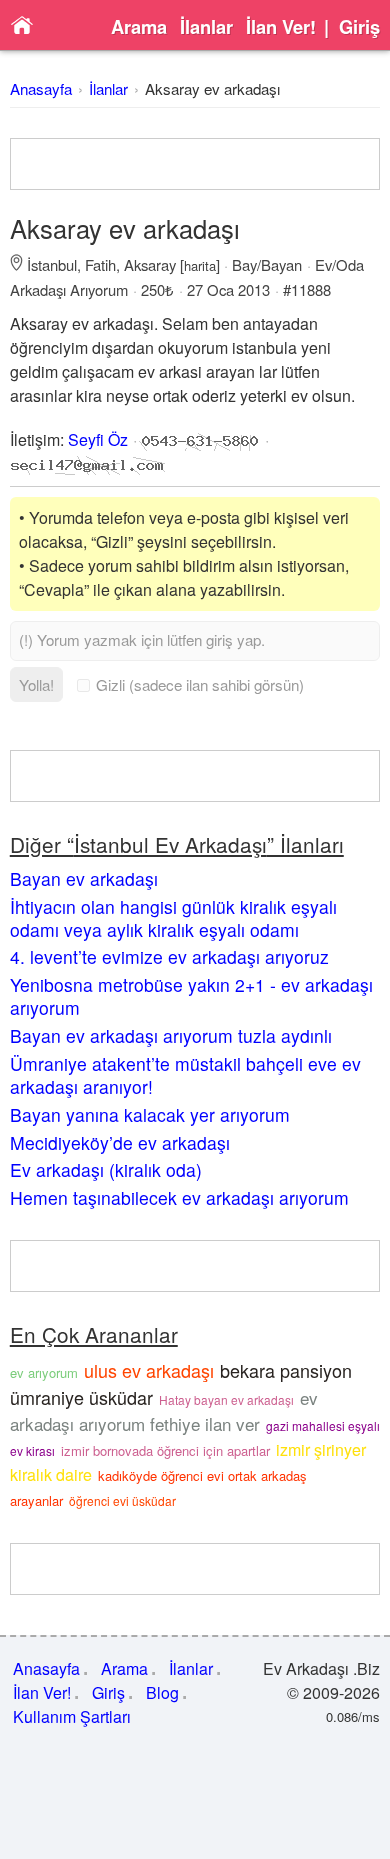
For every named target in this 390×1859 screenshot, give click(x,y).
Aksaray (150, 264)
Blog (162, 1692)
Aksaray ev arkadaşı (212, 88)
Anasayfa (41, 88)
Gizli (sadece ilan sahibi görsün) (200, 684)
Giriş (359, 27)
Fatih (100, 264)
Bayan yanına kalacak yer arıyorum (150, 1114)
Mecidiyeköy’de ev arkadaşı (120, 1142)
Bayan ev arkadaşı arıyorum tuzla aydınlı (171, 1035)
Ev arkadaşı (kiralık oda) (106, 1169)
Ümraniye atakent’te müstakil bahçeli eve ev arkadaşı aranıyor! (185, 1075)
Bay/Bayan (267, 264)
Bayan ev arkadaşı (84, 878)
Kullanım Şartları (72, 1716)
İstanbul (52, 264)
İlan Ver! (281, 27)
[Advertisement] (195, 164)
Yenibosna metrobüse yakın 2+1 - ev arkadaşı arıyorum (191, 996)
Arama (139, 27)
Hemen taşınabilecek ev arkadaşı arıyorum (179, 1197)
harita (200, 265)
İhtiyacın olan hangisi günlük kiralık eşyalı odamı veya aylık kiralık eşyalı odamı (173, 918)
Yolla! (36, 684)
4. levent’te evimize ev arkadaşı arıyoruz (169, 956)
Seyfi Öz (98, 439)
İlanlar (206, 27)
